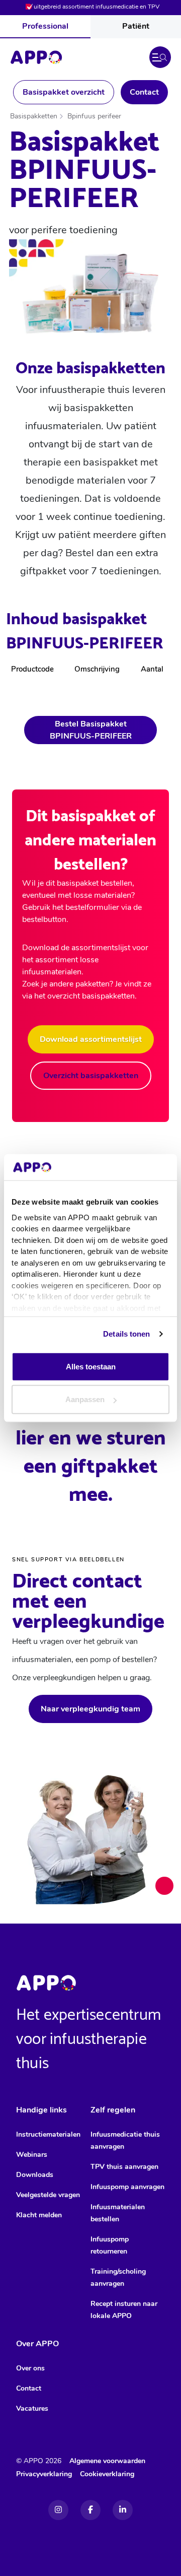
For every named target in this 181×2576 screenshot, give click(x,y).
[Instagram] (58, 2510)
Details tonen (126, 1333)
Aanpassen (85, 1399)
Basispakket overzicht (64, 92)
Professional (45, 26)
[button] (160, 57)
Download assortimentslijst (91, 1039)
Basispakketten (34, 116)
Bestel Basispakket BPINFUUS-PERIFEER (91, 730)
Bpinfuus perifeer (94, 116)
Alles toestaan (91, 1366)
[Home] (36, 57)
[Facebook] (90, 2510)
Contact (144, 92)
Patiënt (136, 26)
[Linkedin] (123, 2510)
